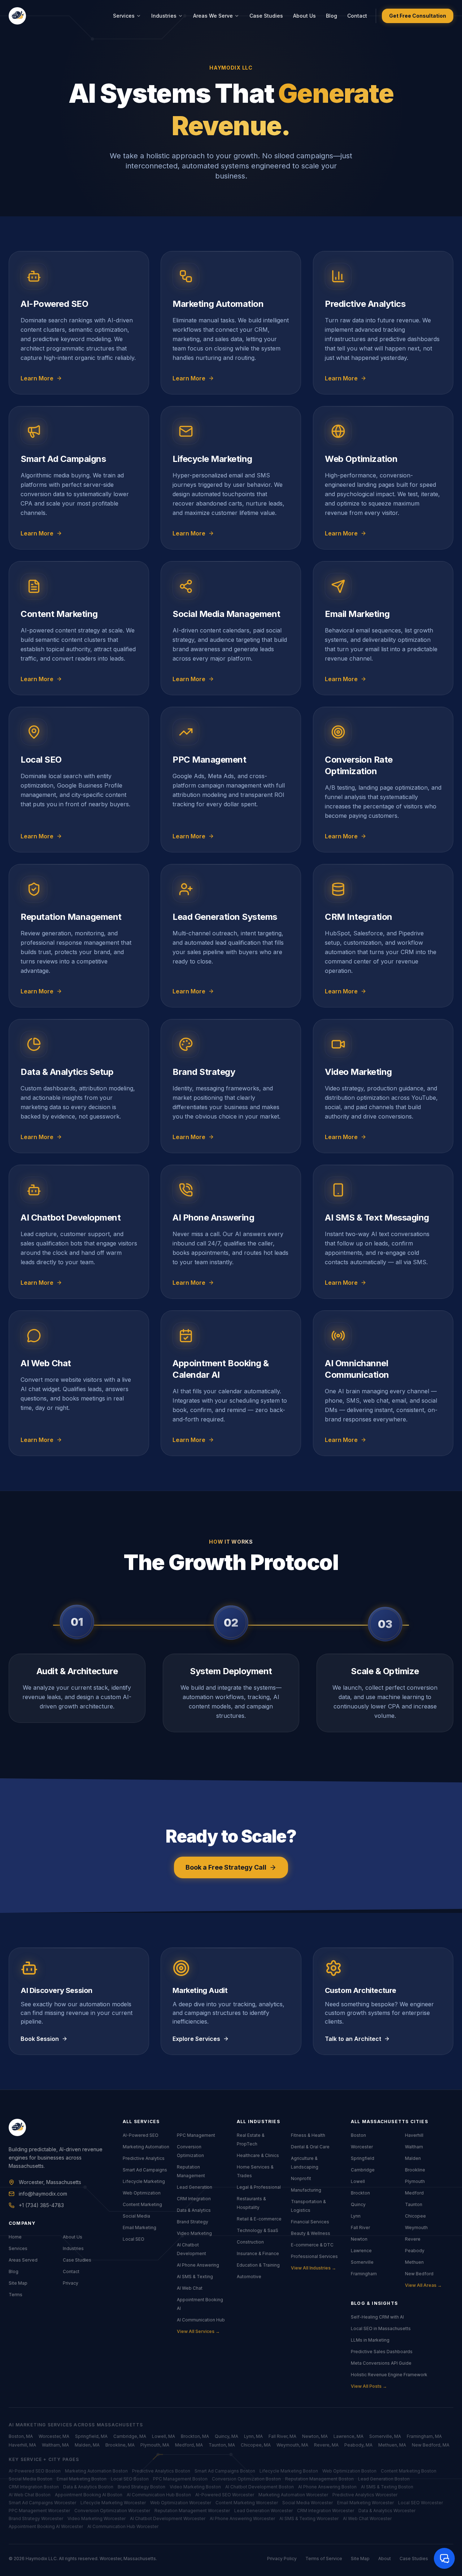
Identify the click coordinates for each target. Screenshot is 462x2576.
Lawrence (361, 2251)
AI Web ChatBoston (30, 2495)
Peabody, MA (358, 2445)
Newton (359, 2239)
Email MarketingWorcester (365, 2503)
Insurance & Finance (258, 2253)
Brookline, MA (120, 2445)
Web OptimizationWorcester (181, 2503)
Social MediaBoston (30, 2479)
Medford (414, 2193)
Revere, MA (326, 2445)
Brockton (360, 2193)
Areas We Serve (213, 16)
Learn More (37, 378)
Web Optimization (142, 2193)
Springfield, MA (91, 2436)
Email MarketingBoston (82, 2479)
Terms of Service (324, 2559)
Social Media (136, 2216)
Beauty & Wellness (311, 2233)
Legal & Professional (259, 2187)
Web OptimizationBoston (349, 2471)
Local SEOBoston (130, 2479)
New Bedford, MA (431, 2445)
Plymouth (415, 2181)
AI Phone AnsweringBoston (327, 2487)
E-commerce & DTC (312, 2245)
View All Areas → (423, 2285)
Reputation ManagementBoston (319, 2479)
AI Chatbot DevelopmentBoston (260, 2487)
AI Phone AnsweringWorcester (242, 2518)
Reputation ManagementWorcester (192, 2511)
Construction (250, 2242)
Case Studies (266, 16)
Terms (16, 2295)
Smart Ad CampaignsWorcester (42, 2503)
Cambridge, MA (130, 2436)
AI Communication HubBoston (159, 2495)
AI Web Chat (190, 2288)
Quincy (358, 2204)
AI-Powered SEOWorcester (225, 2495)
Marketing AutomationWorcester (293, 2495)
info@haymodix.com (43, 2194)
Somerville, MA (385, 2436)
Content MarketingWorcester (247, 2503)
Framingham (364, 2274)
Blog (332, 16)
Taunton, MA (222, 2445)
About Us (304, 16)
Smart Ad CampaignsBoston (225, 2471)
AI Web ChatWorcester (367, 2518)
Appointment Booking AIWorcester (46, 2526)
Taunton (414, 2204)
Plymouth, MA (155, 2445)
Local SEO (134, 2239)
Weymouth (416, 2227)
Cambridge (363, 2170)
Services (124, 16)
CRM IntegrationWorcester (326, 2511)
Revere (413, 2239)
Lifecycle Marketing (144, 2181)
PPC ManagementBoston (180, 2479)
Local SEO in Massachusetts (381, 2328)
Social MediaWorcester (308, 2503)
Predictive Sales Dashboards (382, 2352)
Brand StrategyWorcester (36, 2518)
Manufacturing (306, 2190)
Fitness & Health (308, 2135)
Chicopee (415, 2216)
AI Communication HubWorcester (123, 2526)
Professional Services (314, 2256)
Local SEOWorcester (420, 2503)
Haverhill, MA (22, 2445)
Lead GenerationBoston (384, 2479)
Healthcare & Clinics (258, 2155)
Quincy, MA (226, 2436)
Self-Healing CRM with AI (377, 2317)
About (385, 2559)
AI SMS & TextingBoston (387, 2487)
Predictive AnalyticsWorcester (365, 2495)
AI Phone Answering (198, 2265)
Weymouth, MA (292, 2445)
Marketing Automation (146, 2147)
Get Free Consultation (418, 16)
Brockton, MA (195, 2436)
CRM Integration (194, 2199)
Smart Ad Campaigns (145, 2170)
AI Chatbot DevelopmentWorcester (168, 2518)
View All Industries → (313, 2268)
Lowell (358, 2181)
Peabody (415, 2251)
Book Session (40, 2039)
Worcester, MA (54, 2436)
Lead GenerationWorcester (263, 2511)
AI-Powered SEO (141, 2135)
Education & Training (258, 2265)
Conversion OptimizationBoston (246, 2479)
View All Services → (198, 2331)
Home (15, 2237)
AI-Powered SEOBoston (35, 2471)
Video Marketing (194, 2233)
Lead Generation (195, 2187)
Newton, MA (315, 2436)
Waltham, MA (55, 2445)
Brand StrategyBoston (141, 2487)
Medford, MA (189, 2445)
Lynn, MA (253, 2436)
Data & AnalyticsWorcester (387, 2511)
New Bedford (419, 2274)
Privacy (71, 2283)
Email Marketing (140, 2227)
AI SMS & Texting (195, 2277)
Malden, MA (87, 2445)
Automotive (249, 2277)
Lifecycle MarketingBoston (289, 2471)
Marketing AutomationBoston (96, 2471)
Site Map (18, 2283)
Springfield (363, 2158)
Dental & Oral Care (310, 2147)
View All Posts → (369, 2386)
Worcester (362, 2147)
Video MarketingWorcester (97, 2518)
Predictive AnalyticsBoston (161, 2471)
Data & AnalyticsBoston (88, 2487)
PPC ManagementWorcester (39, 2511)
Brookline (415, 2170)
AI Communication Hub (201, 2320)
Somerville (362, 2262)
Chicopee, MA (256, 2445)
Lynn (356, 2216)
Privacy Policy (282, 2559)
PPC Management (196, 2135)
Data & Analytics (194, 2210)
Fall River (360, 2227)
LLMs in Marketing (370, 2340)
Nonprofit (301, 2178)
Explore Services (196, 2039)
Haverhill (414, 2135)
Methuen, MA (392, 2445)
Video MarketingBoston (195, 2487)
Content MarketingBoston (409, 2471)
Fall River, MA (282, 2436)
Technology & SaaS (258, 2230)
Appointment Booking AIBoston (89, 2495)
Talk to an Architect (353, 2039)
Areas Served (23, 2260)
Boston (358, 2135)
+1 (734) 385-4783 (41, 2205)
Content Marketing (142, 2204)
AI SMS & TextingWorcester (309, 2518)
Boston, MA (21, 2436)
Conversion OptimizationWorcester (112, 2511)
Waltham (414, 2147)
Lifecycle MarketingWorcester (113, 2503)
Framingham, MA (424, 2436)
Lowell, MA (164, 2436)
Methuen (414, 2262)
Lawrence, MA (348, 2436)
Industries (164, 16)
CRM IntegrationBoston (34, 2487)
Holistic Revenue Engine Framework (389, 2375)
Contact (357, 16)
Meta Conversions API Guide (381, 2363)
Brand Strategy (193, 2222)
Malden (413, 2158)
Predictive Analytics (144, 2158)
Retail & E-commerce (259, 2219)
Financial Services (310, 2222)
